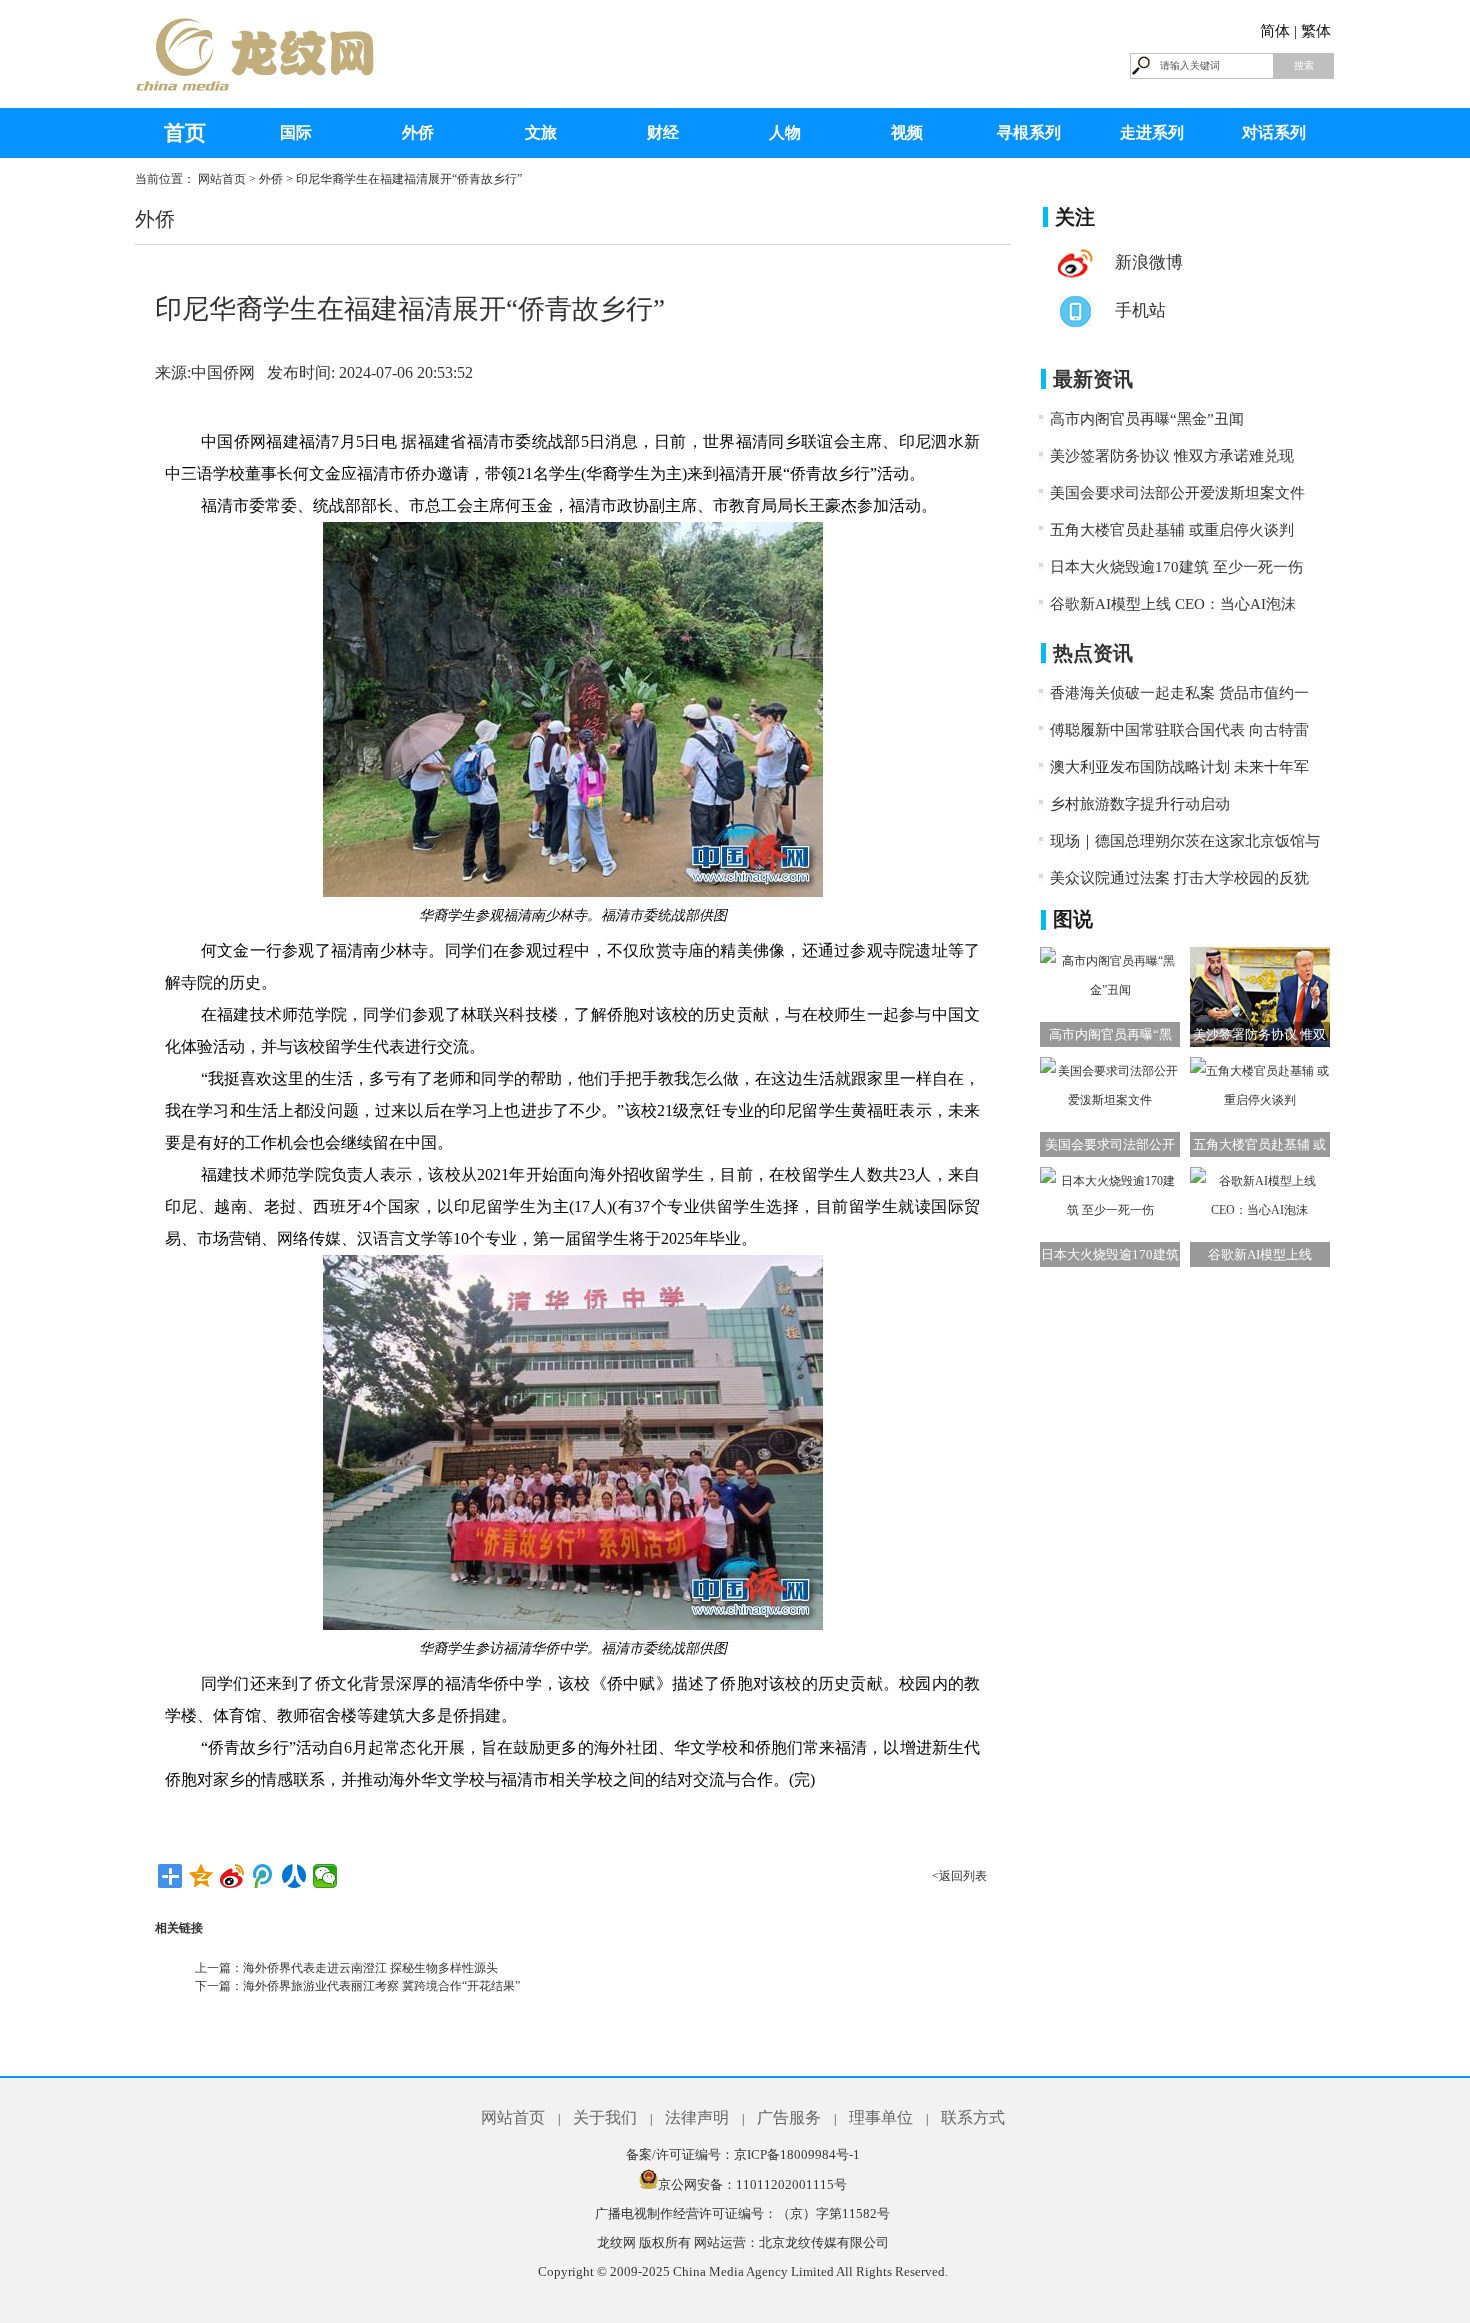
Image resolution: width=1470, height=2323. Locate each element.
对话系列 (1274, 132)
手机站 (1140, 310)
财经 (663, 132)
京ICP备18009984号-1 (797, 2154)
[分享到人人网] (294, 1876)
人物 (785, 132)
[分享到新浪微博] (232, 1876)
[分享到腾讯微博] (263, 1876)
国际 (296, 132)
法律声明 (697, 2117)
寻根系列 (1029, 132)
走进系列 (1152, 132)
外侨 (418, 132)
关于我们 (605, 2117)
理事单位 (881, 2117)
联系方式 (973, 2117)
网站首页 (222, 179)
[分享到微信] (325, 1876)
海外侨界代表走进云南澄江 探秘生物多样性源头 (370, 1968)
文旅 (541, 132)
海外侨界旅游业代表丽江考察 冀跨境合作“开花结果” (381, 1986)
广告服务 (789, 2117)
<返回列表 (959, 1876)
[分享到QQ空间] (201, 1876)
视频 (907, 132)
